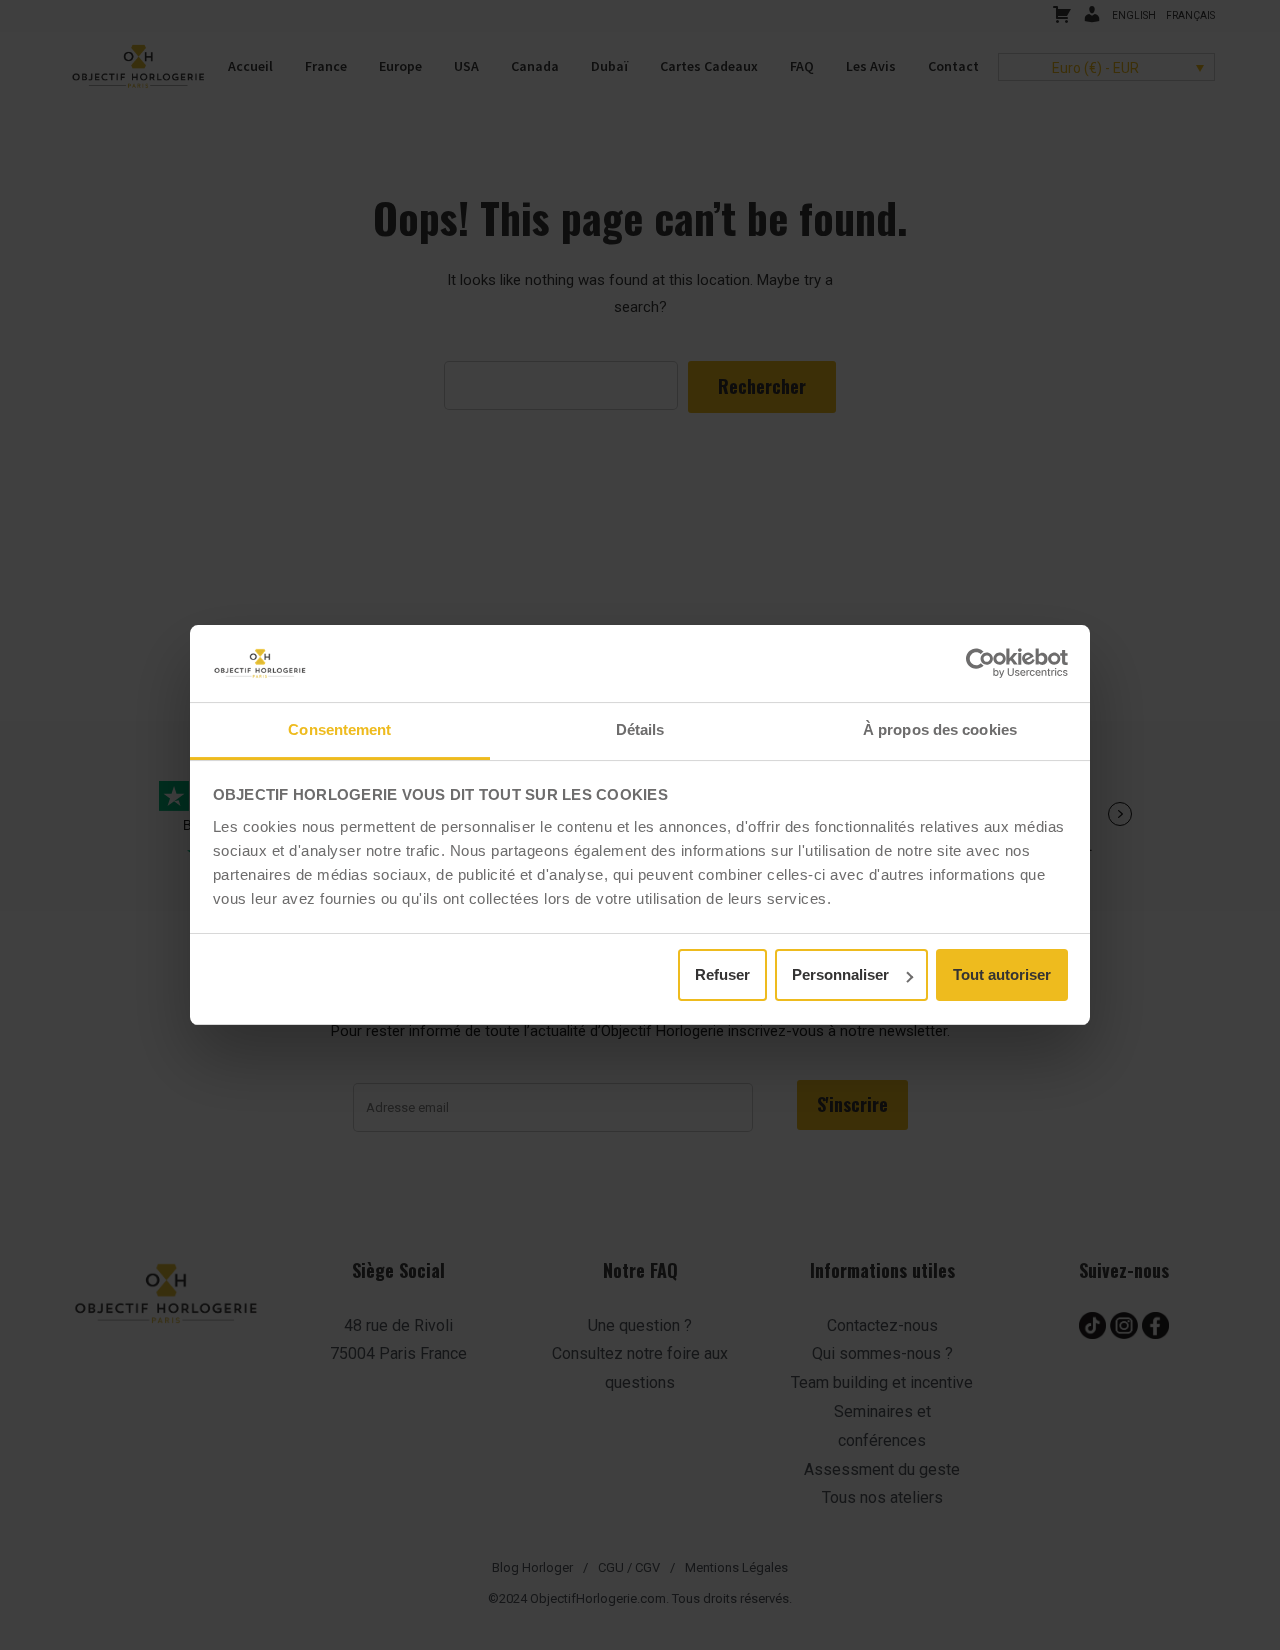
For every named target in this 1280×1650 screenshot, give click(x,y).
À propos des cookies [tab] (940, 729)
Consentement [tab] (339, 729)
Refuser (722, 974)
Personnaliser (840, 974)
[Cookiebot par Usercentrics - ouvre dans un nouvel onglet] (980, 663)
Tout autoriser (1002, 974)
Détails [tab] (640, 729)
